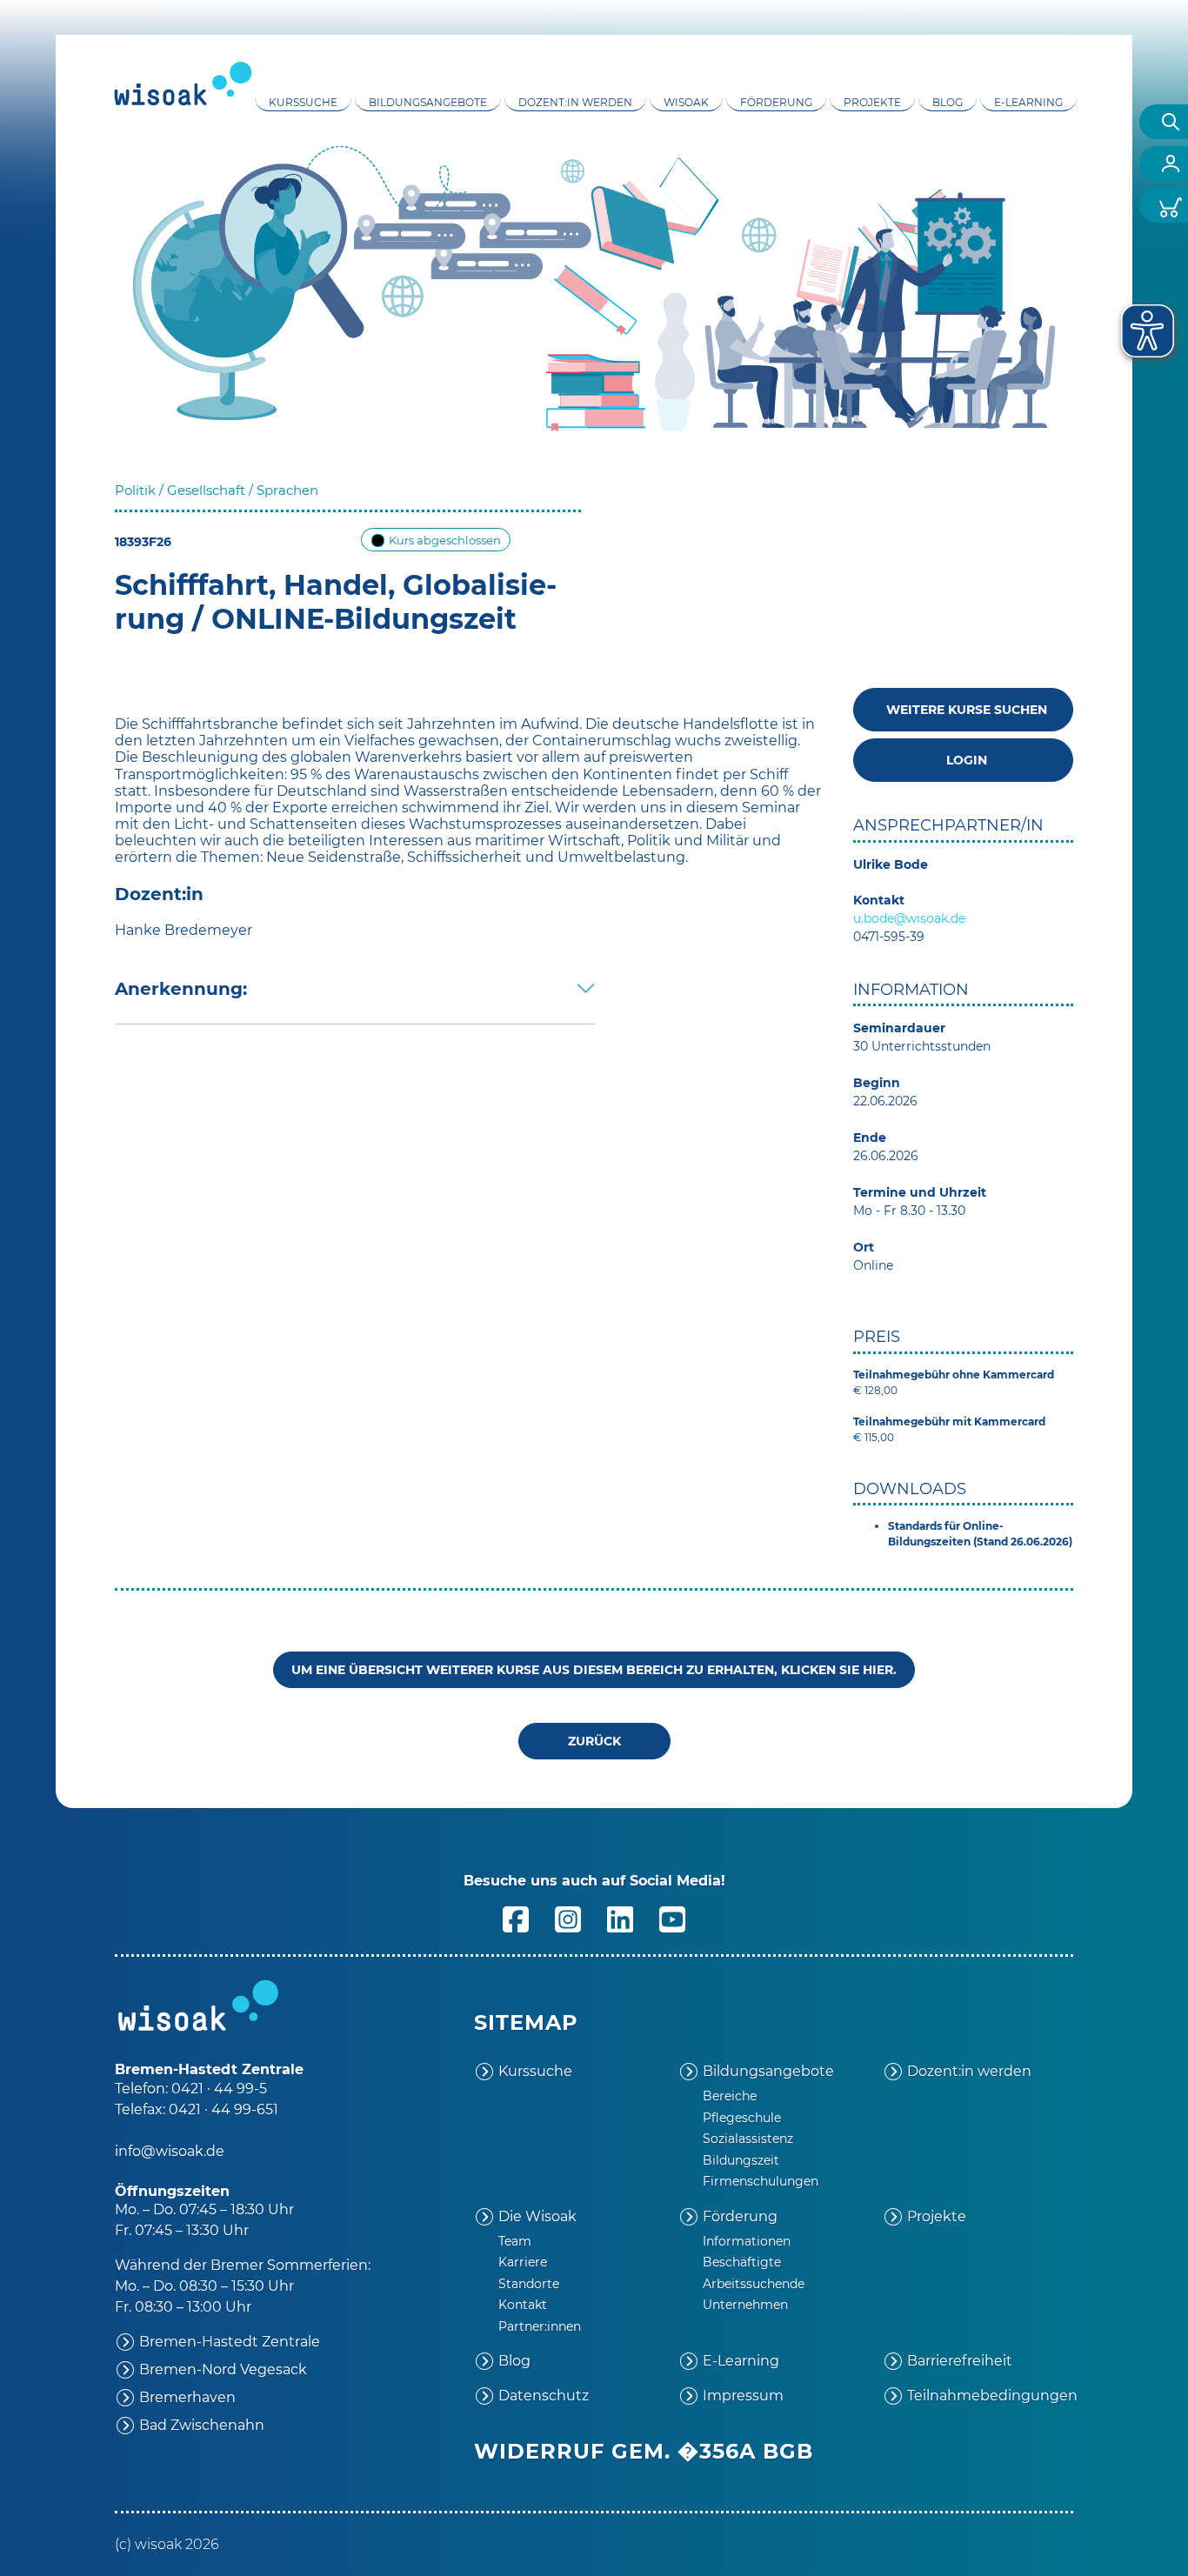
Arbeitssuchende (754, 2284)
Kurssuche (303, 102)
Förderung (776, 102)
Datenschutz (544, 2396)
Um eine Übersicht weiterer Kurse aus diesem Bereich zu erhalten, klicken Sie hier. (594, 1670)
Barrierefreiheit (960, 2361)
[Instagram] (568, 1919)
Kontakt (523, 2305)
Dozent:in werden (575, 102)
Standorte (529, 2284)
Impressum (743, 2396)
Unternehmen (745, 2305)
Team (515, 2241)
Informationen (747, 2241)
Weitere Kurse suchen (963, 710)
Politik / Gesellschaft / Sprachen (217, 490)
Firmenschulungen (761, 2181)
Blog (948, 102)
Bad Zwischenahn (202, 2425)
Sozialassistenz (748, 2139)
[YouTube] (672, 1919)
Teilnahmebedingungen (990, 2396)
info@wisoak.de (170, 2151)
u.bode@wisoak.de (909, 918)
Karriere (523, 2262)
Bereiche (730, 2096)
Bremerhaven (187, 2397)
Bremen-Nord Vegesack (223, 2369)
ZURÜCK (594, 1741)
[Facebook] (516, 1919)
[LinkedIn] (620, 1919)
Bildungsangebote (428, 102)
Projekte (872, 102)
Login (963, 760)
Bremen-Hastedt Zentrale (230, 2342)
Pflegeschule (742, 2118)
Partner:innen (540, 2326)
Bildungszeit (741, 2160)
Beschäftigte (742, 2262)
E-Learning (1028, 102)
